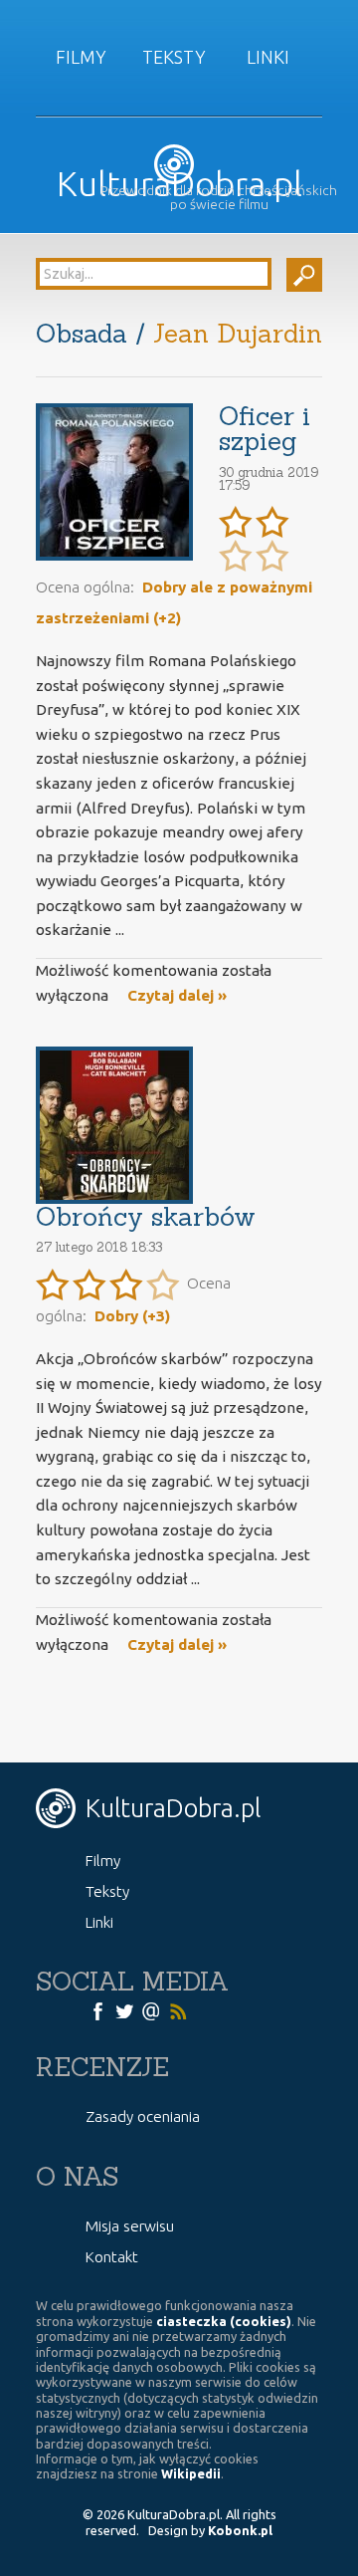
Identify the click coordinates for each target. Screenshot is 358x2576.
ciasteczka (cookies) (224, 2321)
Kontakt (112, 2257)
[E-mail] (151, 2009)
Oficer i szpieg (265, 429)
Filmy (81, 57)
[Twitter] (124, 2009)
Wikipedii (191, 2473)
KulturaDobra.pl (179, 184)
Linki (268, 57)
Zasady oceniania (143, 2116)
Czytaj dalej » (177, 995)
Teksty (174, 57)
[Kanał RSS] (178, 2009)
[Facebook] (97, 2009)
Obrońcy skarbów (146, 1216)
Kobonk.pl (240, 2530)
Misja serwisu (130, 2226)
